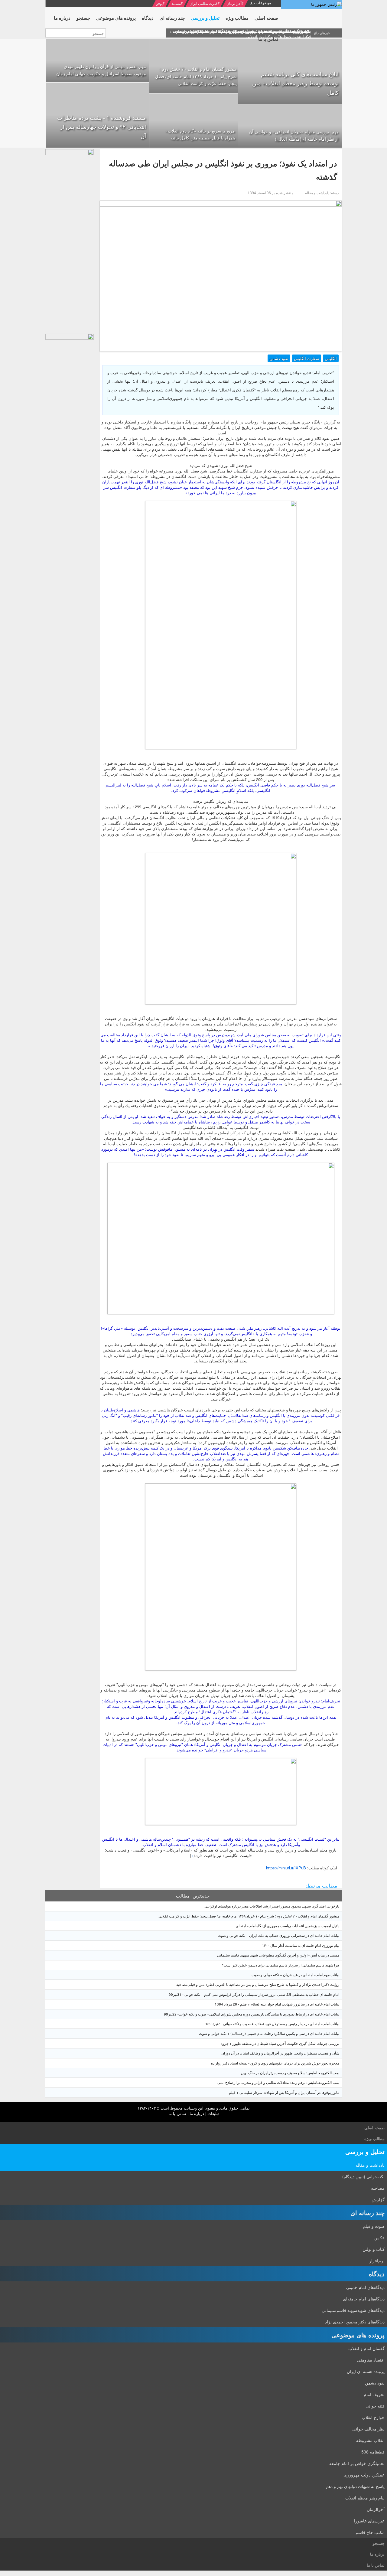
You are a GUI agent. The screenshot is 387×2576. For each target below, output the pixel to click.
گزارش (378, 2199)
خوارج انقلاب (373, 2417)
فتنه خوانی (375, 2406)
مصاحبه (378, 2188)
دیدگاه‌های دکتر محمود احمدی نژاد (355, 2322)
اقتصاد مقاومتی (371, 2360)
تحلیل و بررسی (365, 2151)
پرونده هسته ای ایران (366, 2371)
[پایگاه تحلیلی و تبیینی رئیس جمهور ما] (70, 240)
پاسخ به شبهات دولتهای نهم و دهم (355, 2486)
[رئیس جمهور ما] (311, 4)
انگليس (331, 358)
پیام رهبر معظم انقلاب (365, 2498)
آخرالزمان (234, 3)
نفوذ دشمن (279, 358)
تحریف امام (374, 2394)
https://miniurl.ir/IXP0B (286, 1868)
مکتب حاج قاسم (370, 2532)
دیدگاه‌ (377, 2274)
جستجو (379, 2543)
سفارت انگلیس (307, 358)
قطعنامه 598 (373, 2452)
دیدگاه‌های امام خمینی (365, 2287)
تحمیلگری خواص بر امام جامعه (357, 2463)
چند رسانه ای (367, 2213)
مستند (176, 3)
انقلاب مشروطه (370, 2440)
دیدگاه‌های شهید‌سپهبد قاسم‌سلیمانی (353, 2310)
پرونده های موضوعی (358, 2335)
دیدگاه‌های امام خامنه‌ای (364, 2299)
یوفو (159, 3)
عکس (379, 2238)
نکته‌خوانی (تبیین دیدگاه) (363, 2176)
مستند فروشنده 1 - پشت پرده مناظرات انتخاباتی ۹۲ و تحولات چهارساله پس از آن (102, 127)
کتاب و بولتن (374, 2249)
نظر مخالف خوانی (368, 2429)
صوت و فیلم (374, 2226)
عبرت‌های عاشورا (369, 2521)
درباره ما (197, 2113)
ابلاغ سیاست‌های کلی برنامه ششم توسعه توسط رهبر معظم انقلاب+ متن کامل (295, 83)
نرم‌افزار (377, 2261)
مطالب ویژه (374, 2138)
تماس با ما (177, 2113)
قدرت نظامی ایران (204, 3)
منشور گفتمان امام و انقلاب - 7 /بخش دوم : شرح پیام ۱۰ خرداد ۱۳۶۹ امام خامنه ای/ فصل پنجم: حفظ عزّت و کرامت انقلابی (196, 76)
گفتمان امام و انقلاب (366, 2348)
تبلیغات (213, 2113)
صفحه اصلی (374, 2128)
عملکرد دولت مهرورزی (364, 2475)
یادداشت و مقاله (370, 2165)
